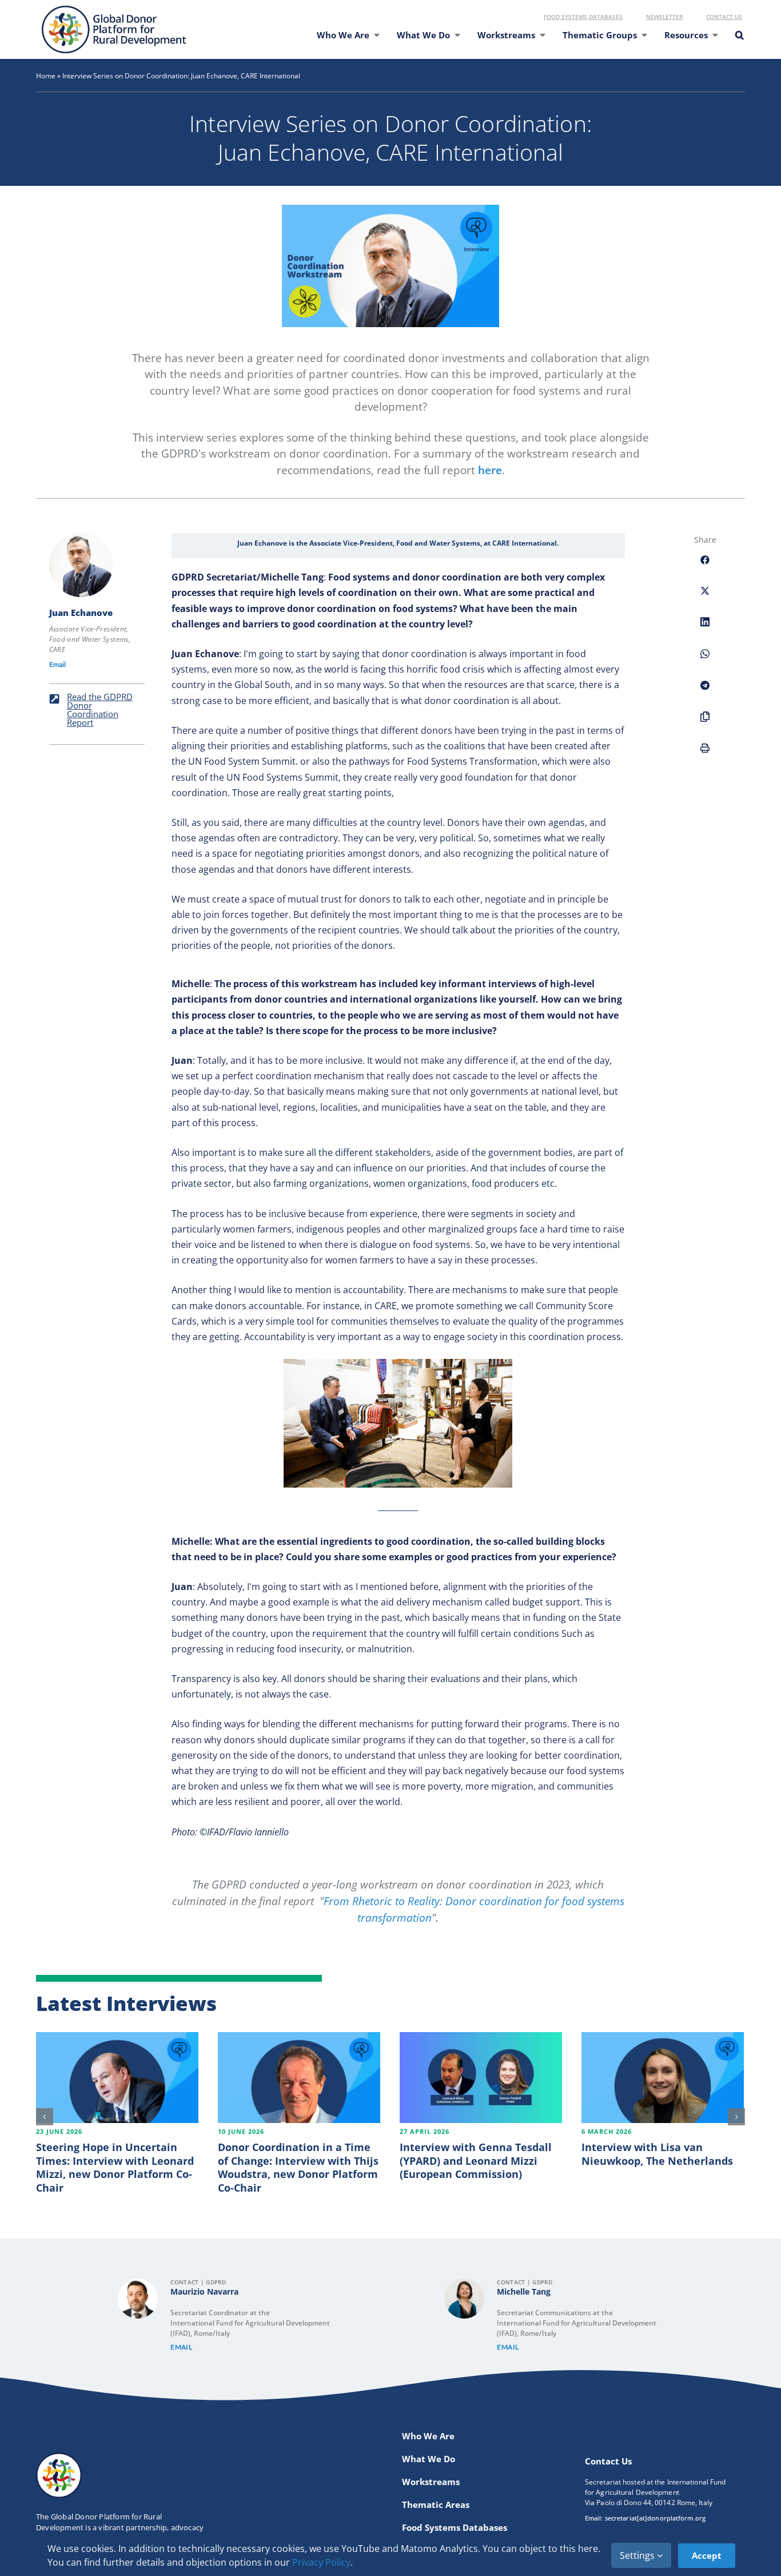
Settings (638, 2555)
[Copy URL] (705, 723)
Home (46, 76)
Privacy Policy (321, 2562)
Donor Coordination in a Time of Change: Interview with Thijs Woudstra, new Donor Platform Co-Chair (298, 2167)
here (490, 470)
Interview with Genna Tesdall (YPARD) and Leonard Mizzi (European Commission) (476, 2160)
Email (57, 664)
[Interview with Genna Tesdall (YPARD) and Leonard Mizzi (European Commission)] (481, 2078)
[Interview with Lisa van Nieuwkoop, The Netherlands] (663, 2078)
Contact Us (724, 17)
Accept (707, 2555)
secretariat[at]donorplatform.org (655, 2518)
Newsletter (664, 17)
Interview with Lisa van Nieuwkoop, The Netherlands (657, 2154)
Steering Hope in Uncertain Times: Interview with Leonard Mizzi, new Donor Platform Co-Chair (115, 2167)
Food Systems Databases (583, 17)
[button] (739, 42)
